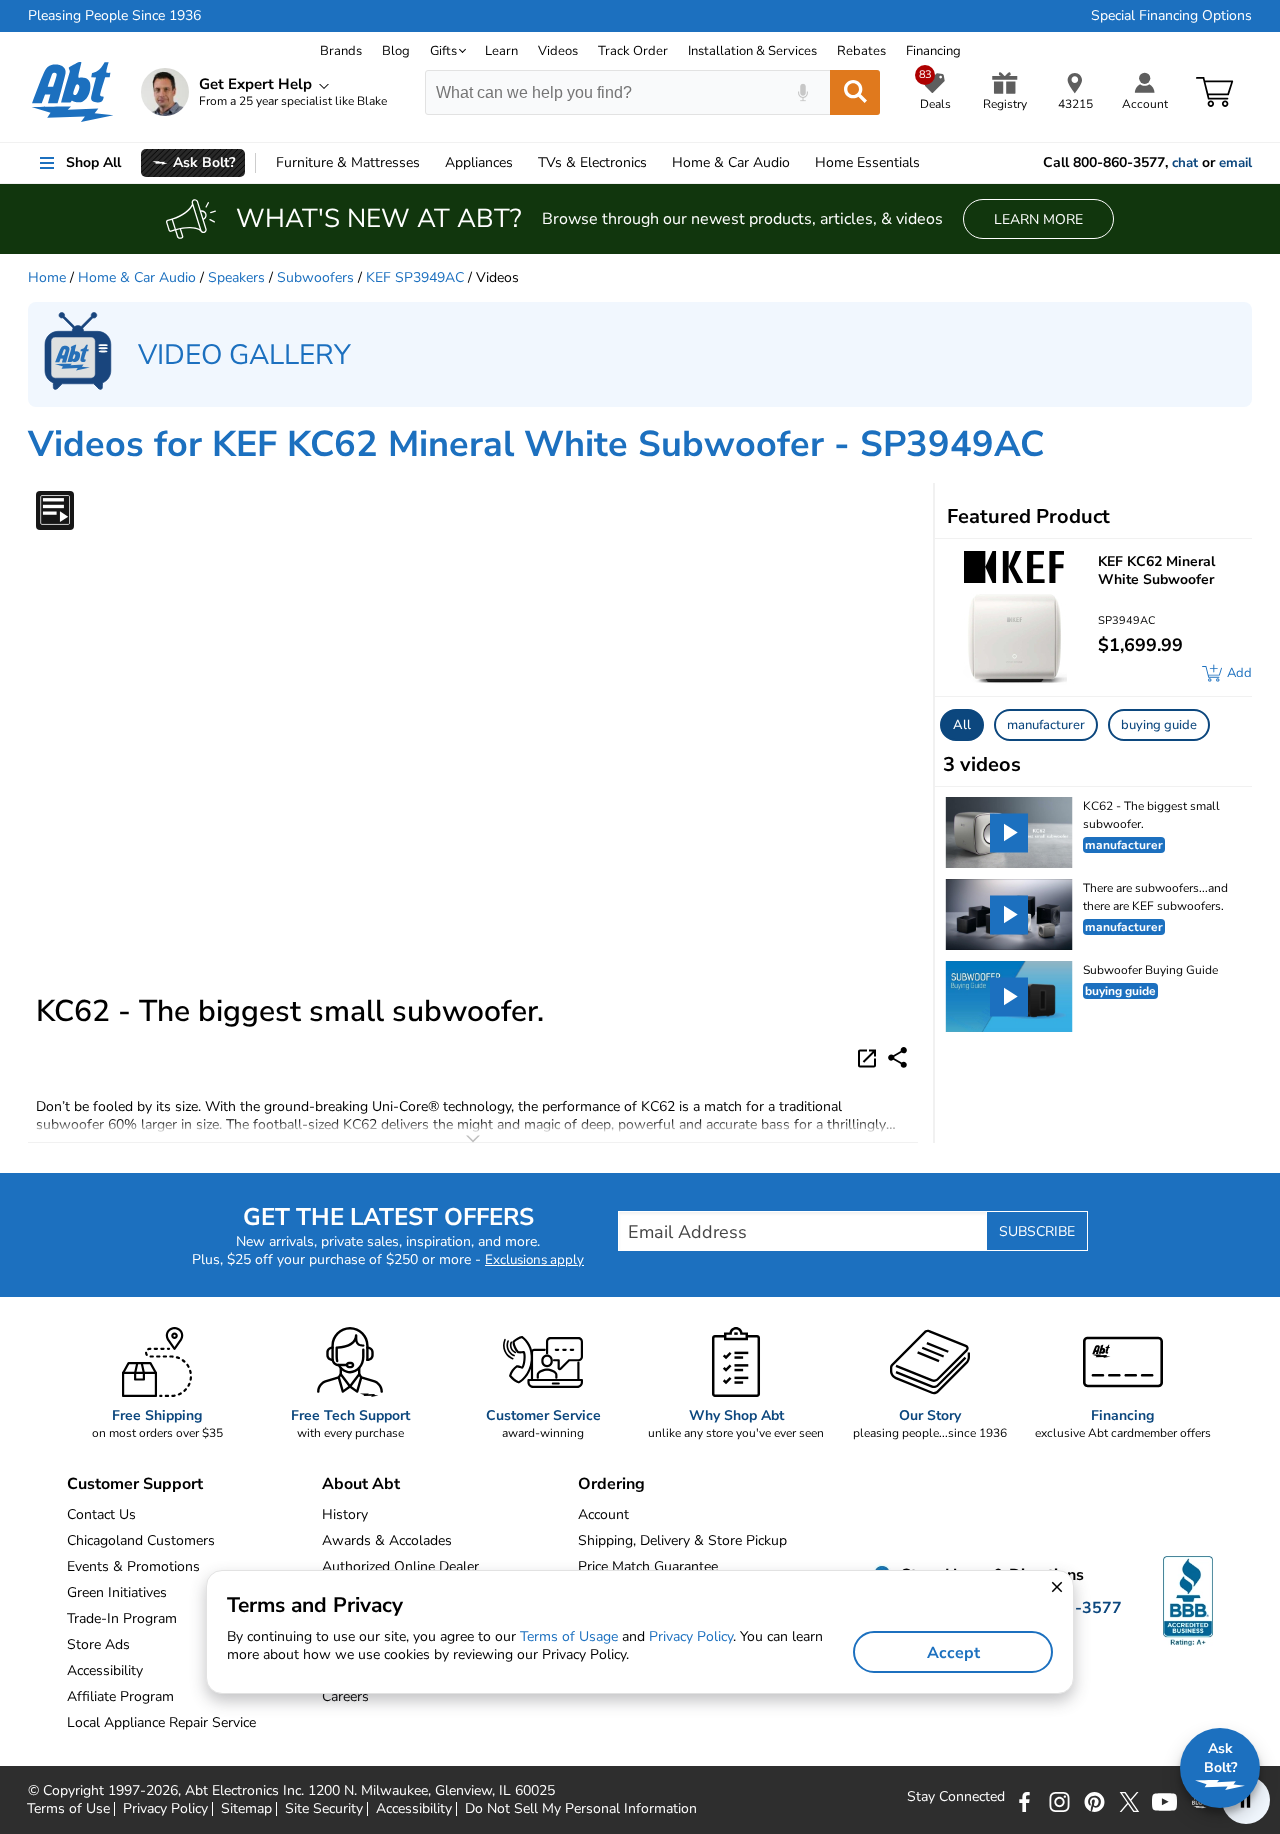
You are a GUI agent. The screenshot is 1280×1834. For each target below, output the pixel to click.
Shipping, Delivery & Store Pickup (682, 1540)
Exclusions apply (534, 1260)
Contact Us (101, 1514)
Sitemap (246, 1809)
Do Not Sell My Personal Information (581, 1809)
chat (1185, 163)
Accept (953, 1653)
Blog (396, 51)
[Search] (855, 92)
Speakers (236, 277)
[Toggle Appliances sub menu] (522, 163)
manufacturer (1046, 725)
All (962, 725)
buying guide (1159, 725)
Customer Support (135, 1484)
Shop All (93, 162)
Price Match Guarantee (648, 1566)
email (1235, 163)
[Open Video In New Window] (870, 1056)
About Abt (361, 1484)
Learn (501, 51)
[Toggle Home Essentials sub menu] (929, 163)
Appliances (479, 162)
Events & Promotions (133, 1566)
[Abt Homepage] (72, 92)
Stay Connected (956, 1797)
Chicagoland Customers (141, 1540)
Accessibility (414, 1809)
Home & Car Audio (137, 277)
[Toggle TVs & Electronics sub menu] (656, 163)
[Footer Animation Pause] (1246, 1800)
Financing (933, 51)
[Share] (897, 1057)
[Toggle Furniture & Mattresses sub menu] (429, 163)
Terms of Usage (569, 1636)
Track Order (633, 51)
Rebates (861, 51)
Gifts (443, 51)
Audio (731, 162)
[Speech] (802, 92)
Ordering (611, 1484)
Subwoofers (315, 277)
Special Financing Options (1171, 16)
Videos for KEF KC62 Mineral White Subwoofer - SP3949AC (536, 444)
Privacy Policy (165, 1809)
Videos (558, 51)
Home (867, 162)
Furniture (348, 162)
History (345, 1514)
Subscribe (1037, 1231)
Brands (341, 51)
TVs (592, 162)
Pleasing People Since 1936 (114, 16)
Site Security (324, 1809)
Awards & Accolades (387, 1540)
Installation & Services (752, 51)
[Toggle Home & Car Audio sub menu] (799, 163)
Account (603, 1514)
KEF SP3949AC (415, 277)
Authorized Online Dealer (400, 1566)
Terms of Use (68, 1809)
